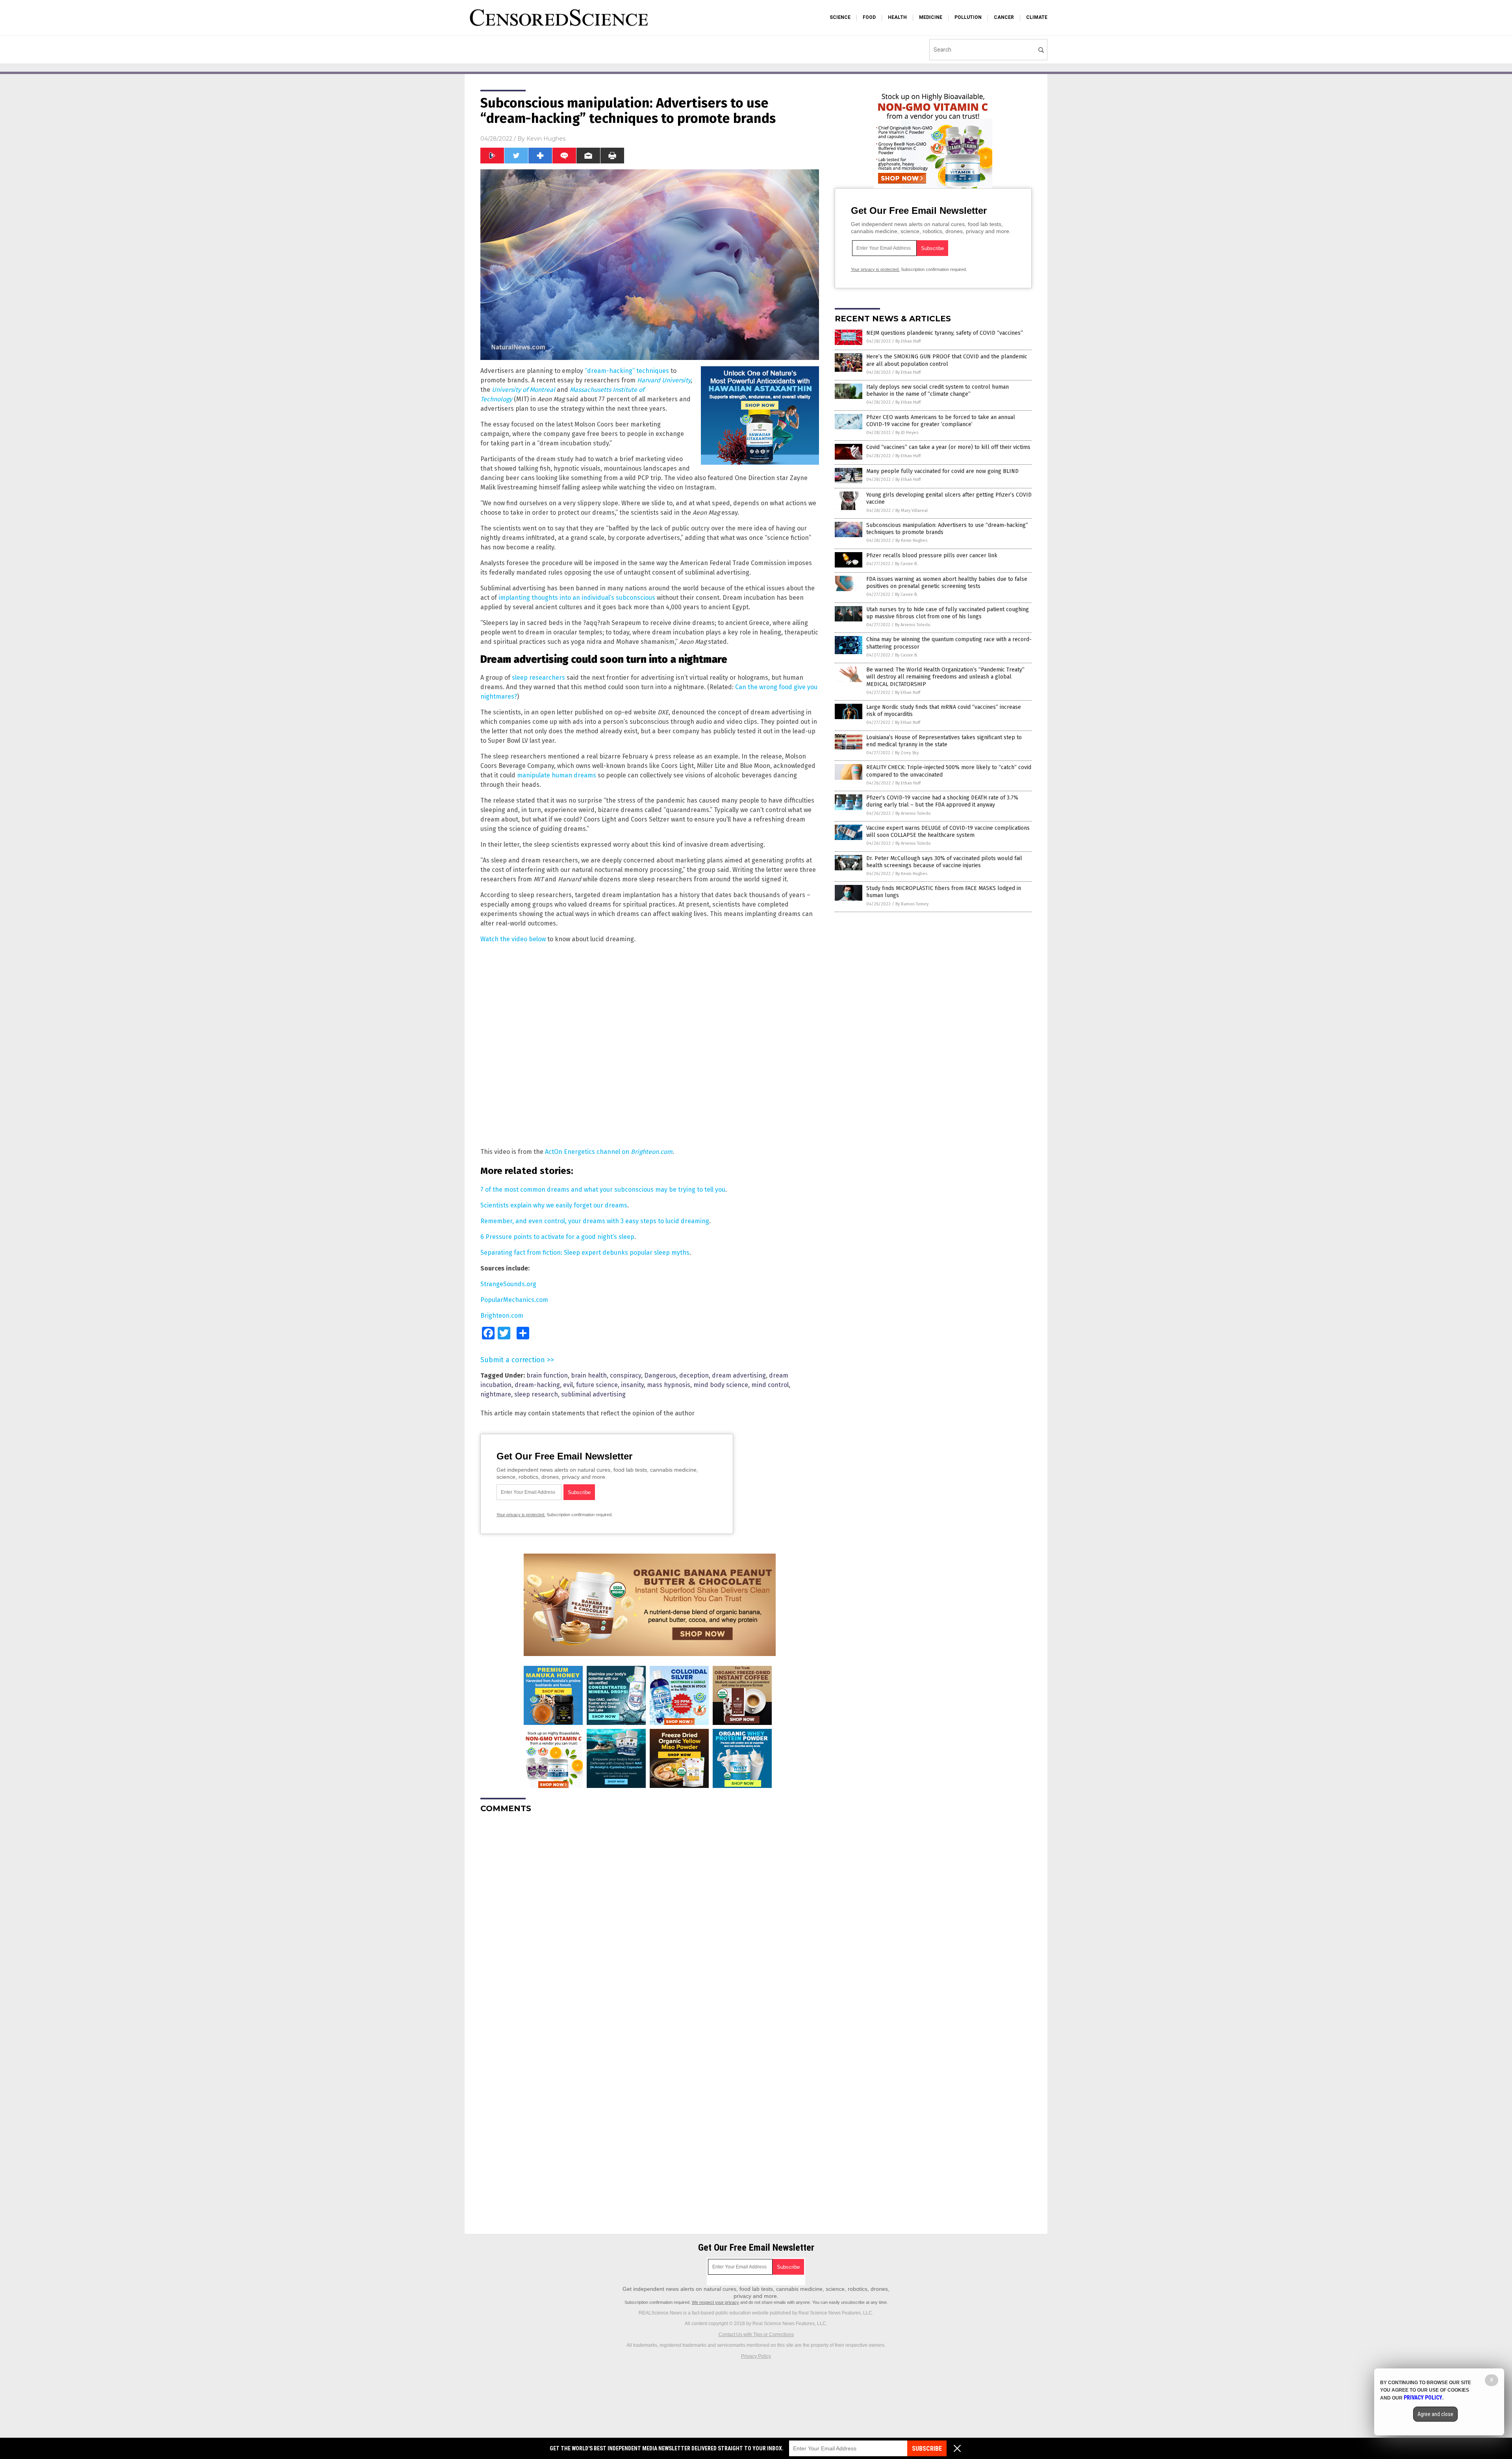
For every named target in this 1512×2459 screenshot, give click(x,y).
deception (694, 1375)
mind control (770, 1385)
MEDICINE (931, 17)
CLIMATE (1037, 17)
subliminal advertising (593, 1394)
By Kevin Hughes (911, 541)
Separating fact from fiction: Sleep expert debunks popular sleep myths (585, 1253)
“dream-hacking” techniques (627, 371)
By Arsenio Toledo (913, 625)
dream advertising (739, 1375)
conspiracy (625, 1375)
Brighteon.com (502, 1316)
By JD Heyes (907, 433)
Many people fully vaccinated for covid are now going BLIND (942, 471)
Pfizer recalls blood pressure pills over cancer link (932, 555)
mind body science (721, 1385)
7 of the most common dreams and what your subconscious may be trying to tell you (603, 1190)
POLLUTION (968, 17)
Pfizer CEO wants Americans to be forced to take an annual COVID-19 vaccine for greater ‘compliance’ (941, 421)
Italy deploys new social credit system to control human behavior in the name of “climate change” (938, 390)
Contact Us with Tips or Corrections (756, 2335)
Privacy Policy (756, 2356)
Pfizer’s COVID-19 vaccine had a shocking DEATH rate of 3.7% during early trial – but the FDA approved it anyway (942, 801)
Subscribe (927, 2449)
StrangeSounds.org (508, 1284)
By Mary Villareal (912, 511)
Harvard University (664, 380)
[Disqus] (650, 1918)
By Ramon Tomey (912, 904)
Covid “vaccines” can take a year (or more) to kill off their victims (948, 447)
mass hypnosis (669, 1385)
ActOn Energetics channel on (609, 1152)
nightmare (496, 1394)
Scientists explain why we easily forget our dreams (554, 1205)
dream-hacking (537, 1385)
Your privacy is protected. (521, 1515)
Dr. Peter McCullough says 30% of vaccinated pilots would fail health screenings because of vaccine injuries (944, 862)
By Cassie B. (906, 564)
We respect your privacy (715, 2302)
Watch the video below (513, 939)
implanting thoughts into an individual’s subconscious (577, 598)
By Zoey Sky (907, 753)
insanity (632, 1385)
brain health (589, 1375)
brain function (547, 1375)
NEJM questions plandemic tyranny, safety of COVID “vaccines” (945, 333)
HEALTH (897, 17)
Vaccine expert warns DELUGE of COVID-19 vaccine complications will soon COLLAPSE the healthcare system (948, 832)
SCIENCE (840, 17)
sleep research (536, 1394)
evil (568, 1385)
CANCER (1004, 17)
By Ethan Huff (908, 341)
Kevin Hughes (546, 139)
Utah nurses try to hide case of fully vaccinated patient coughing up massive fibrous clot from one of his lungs (948, 613)
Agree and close (1435, 2414)
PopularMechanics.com (514, 1300)
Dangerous (660, 1375)
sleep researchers (538, 678)
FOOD (869, 17)
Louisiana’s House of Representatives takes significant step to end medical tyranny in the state (944, 741)
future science (597, 1385)
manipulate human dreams (557, 775)
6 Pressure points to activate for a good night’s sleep (557, 1237)
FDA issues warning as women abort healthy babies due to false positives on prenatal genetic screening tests (947, 583)
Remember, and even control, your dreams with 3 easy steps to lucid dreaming (595, 1221)
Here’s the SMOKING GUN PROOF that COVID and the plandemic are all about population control (947, 360)
